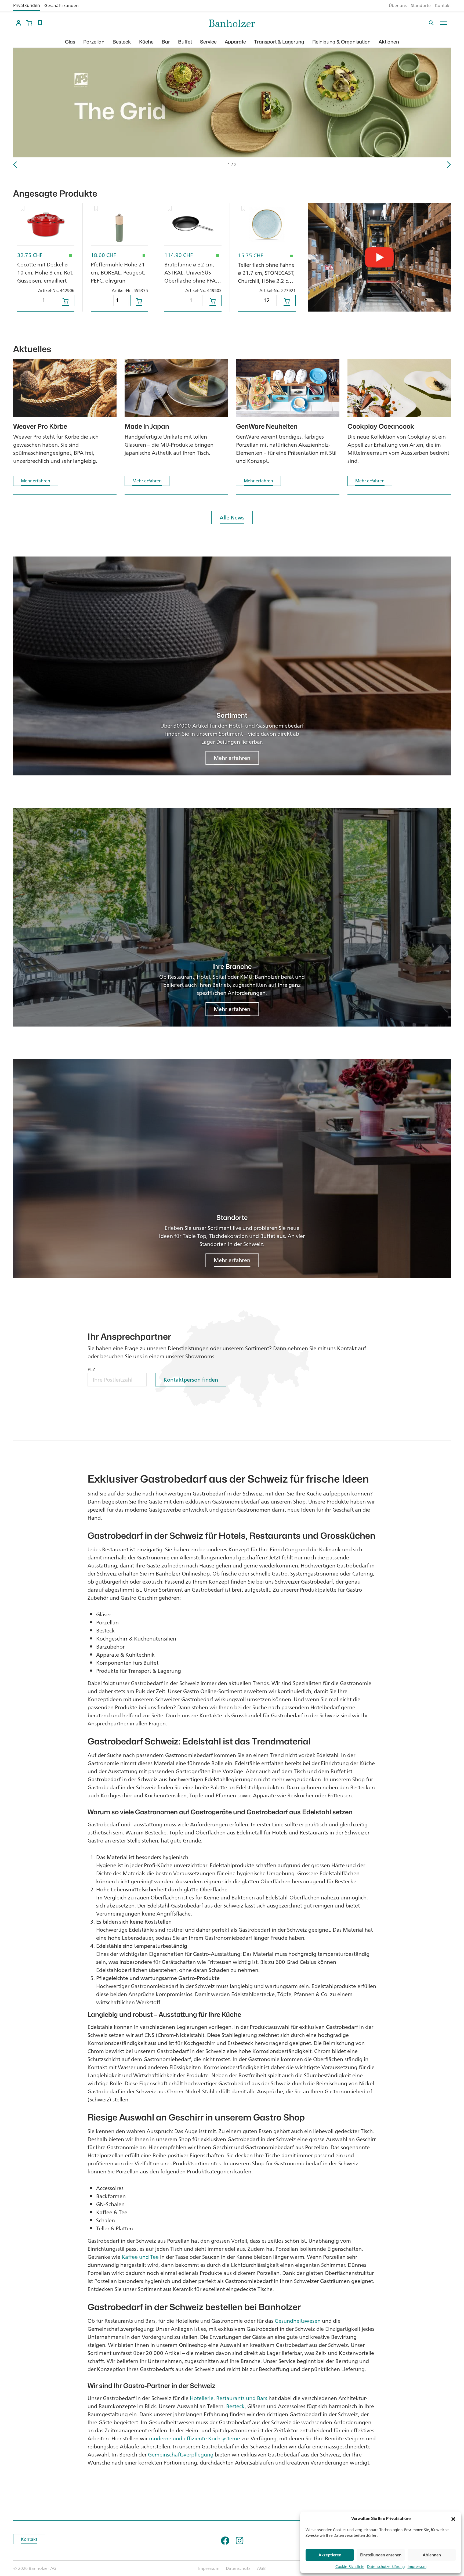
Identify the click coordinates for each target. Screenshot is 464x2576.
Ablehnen (432, 2555)
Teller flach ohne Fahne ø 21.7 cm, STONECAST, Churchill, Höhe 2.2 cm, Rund (266, 277)
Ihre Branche (232, 967)
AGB (261, 2568)
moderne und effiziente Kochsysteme (195, 2438)
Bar (166, 42)
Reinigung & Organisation (341, 42)
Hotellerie (202, 2398)
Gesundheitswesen (298, 2321)
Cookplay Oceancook (381, 426)
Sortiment (232, 715)
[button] (453, 2519)
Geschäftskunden (61, 5)
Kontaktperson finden (191, 1380)
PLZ (91, 1369)
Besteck (122, 42)
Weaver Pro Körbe (40, 426)
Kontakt (443, 5)
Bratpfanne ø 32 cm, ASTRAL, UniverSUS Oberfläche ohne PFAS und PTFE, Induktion (191, 277)
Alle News (232, 517)
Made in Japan (147, 426)
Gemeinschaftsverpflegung (181, 2454)
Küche (146, 42)
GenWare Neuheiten (267, 426)
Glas (70, 42)
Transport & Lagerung (279, 42)
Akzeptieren (330, 2555)
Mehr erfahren (36, 481)
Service (208, 42)
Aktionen (389, 42)
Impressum (417, 2566)
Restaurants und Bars (242, 2398)
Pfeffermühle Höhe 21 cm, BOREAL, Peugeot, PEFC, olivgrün (118, 272)
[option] (232, 103)
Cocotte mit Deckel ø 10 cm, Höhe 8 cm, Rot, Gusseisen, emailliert (45, 272)
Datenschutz (238, 2568)
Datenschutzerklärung (386, 2566)
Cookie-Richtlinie (350, 2566)
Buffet (185, 42)
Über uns (398, 5)
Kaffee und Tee (140, 2257)
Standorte (421, 5)
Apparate (235, 42)
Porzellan (94, 42)
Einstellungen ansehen (381, 2555)
